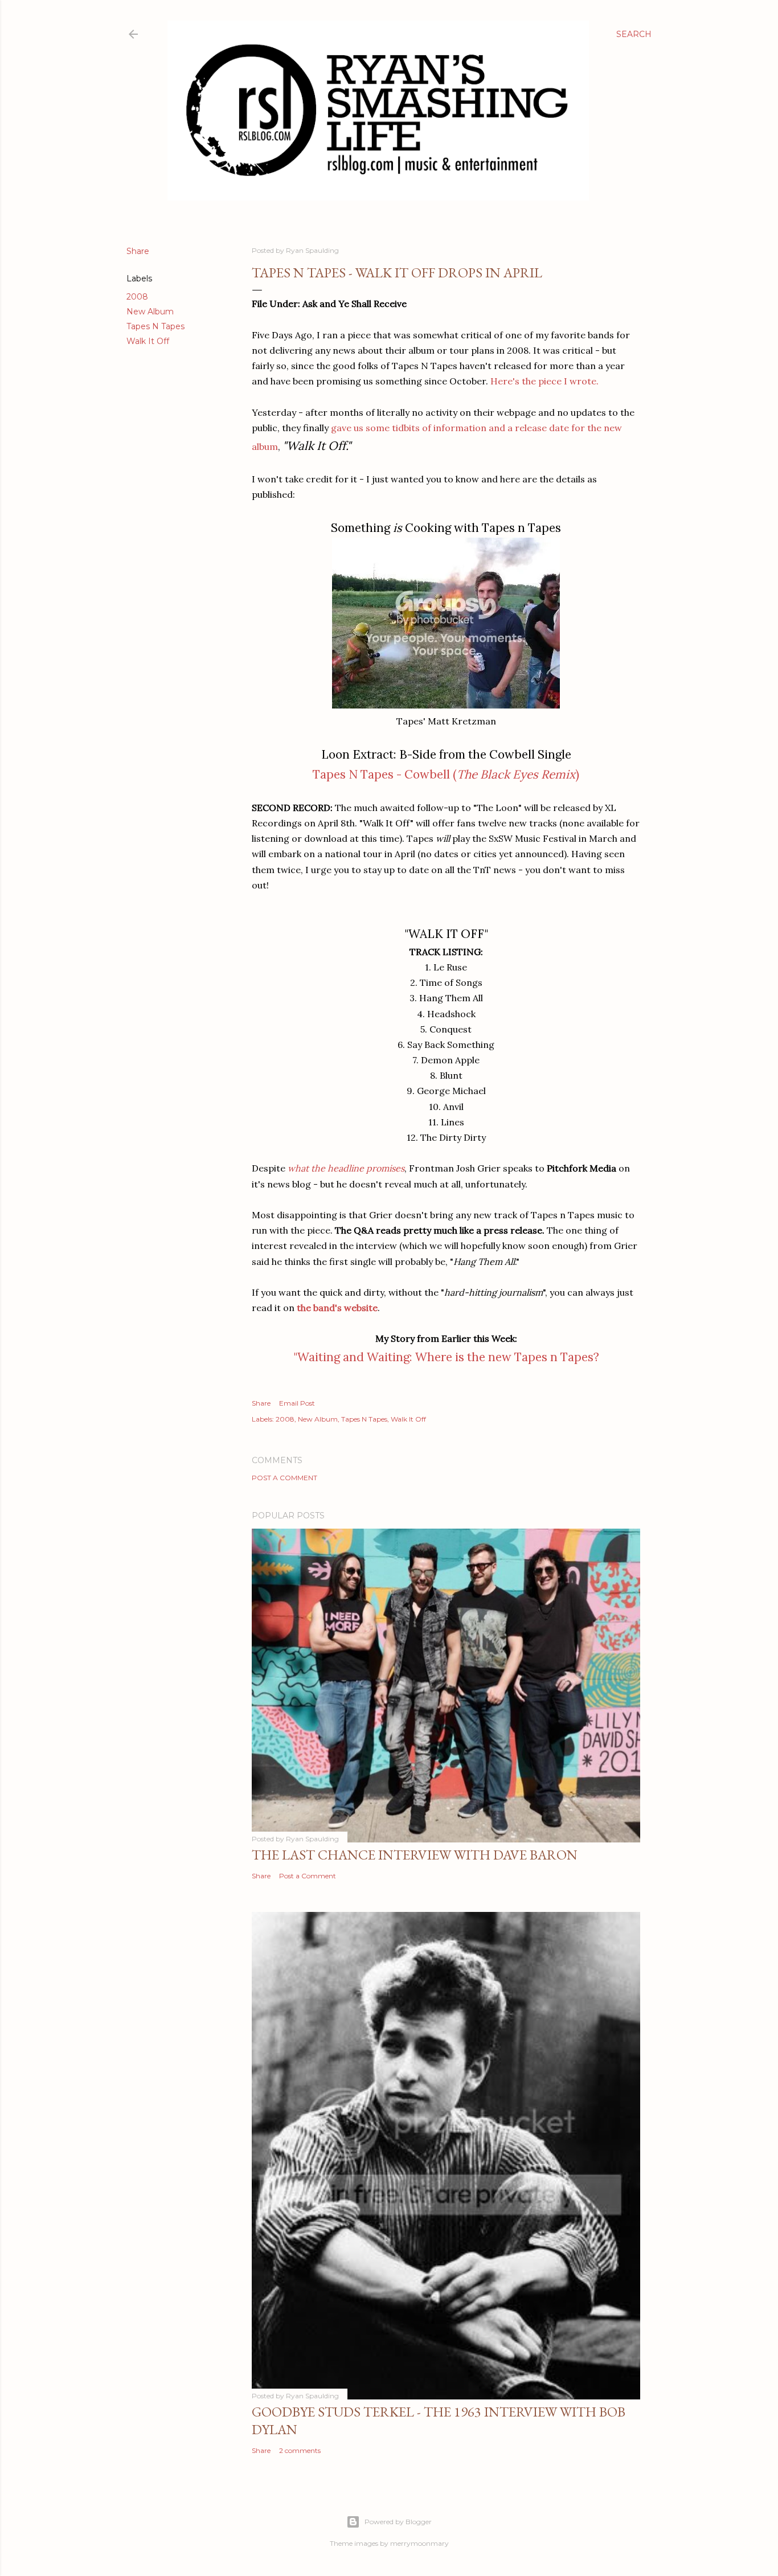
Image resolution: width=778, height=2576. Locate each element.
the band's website (337, 1308)
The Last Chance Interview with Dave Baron (415, 1855)
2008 (137, 297)
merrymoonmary (419, 2543)
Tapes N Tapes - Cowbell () (446, 774)
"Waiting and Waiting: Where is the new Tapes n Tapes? (446, 1357)
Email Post (297, 1403)
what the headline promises (346, 1168)
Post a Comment (284, 1478)
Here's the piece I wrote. (544, 381)
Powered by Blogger (398, 2522)
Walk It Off (148, 341)
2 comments (300, 2450)
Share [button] (138, 251)
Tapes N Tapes (155, 326)
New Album (150, 312)
